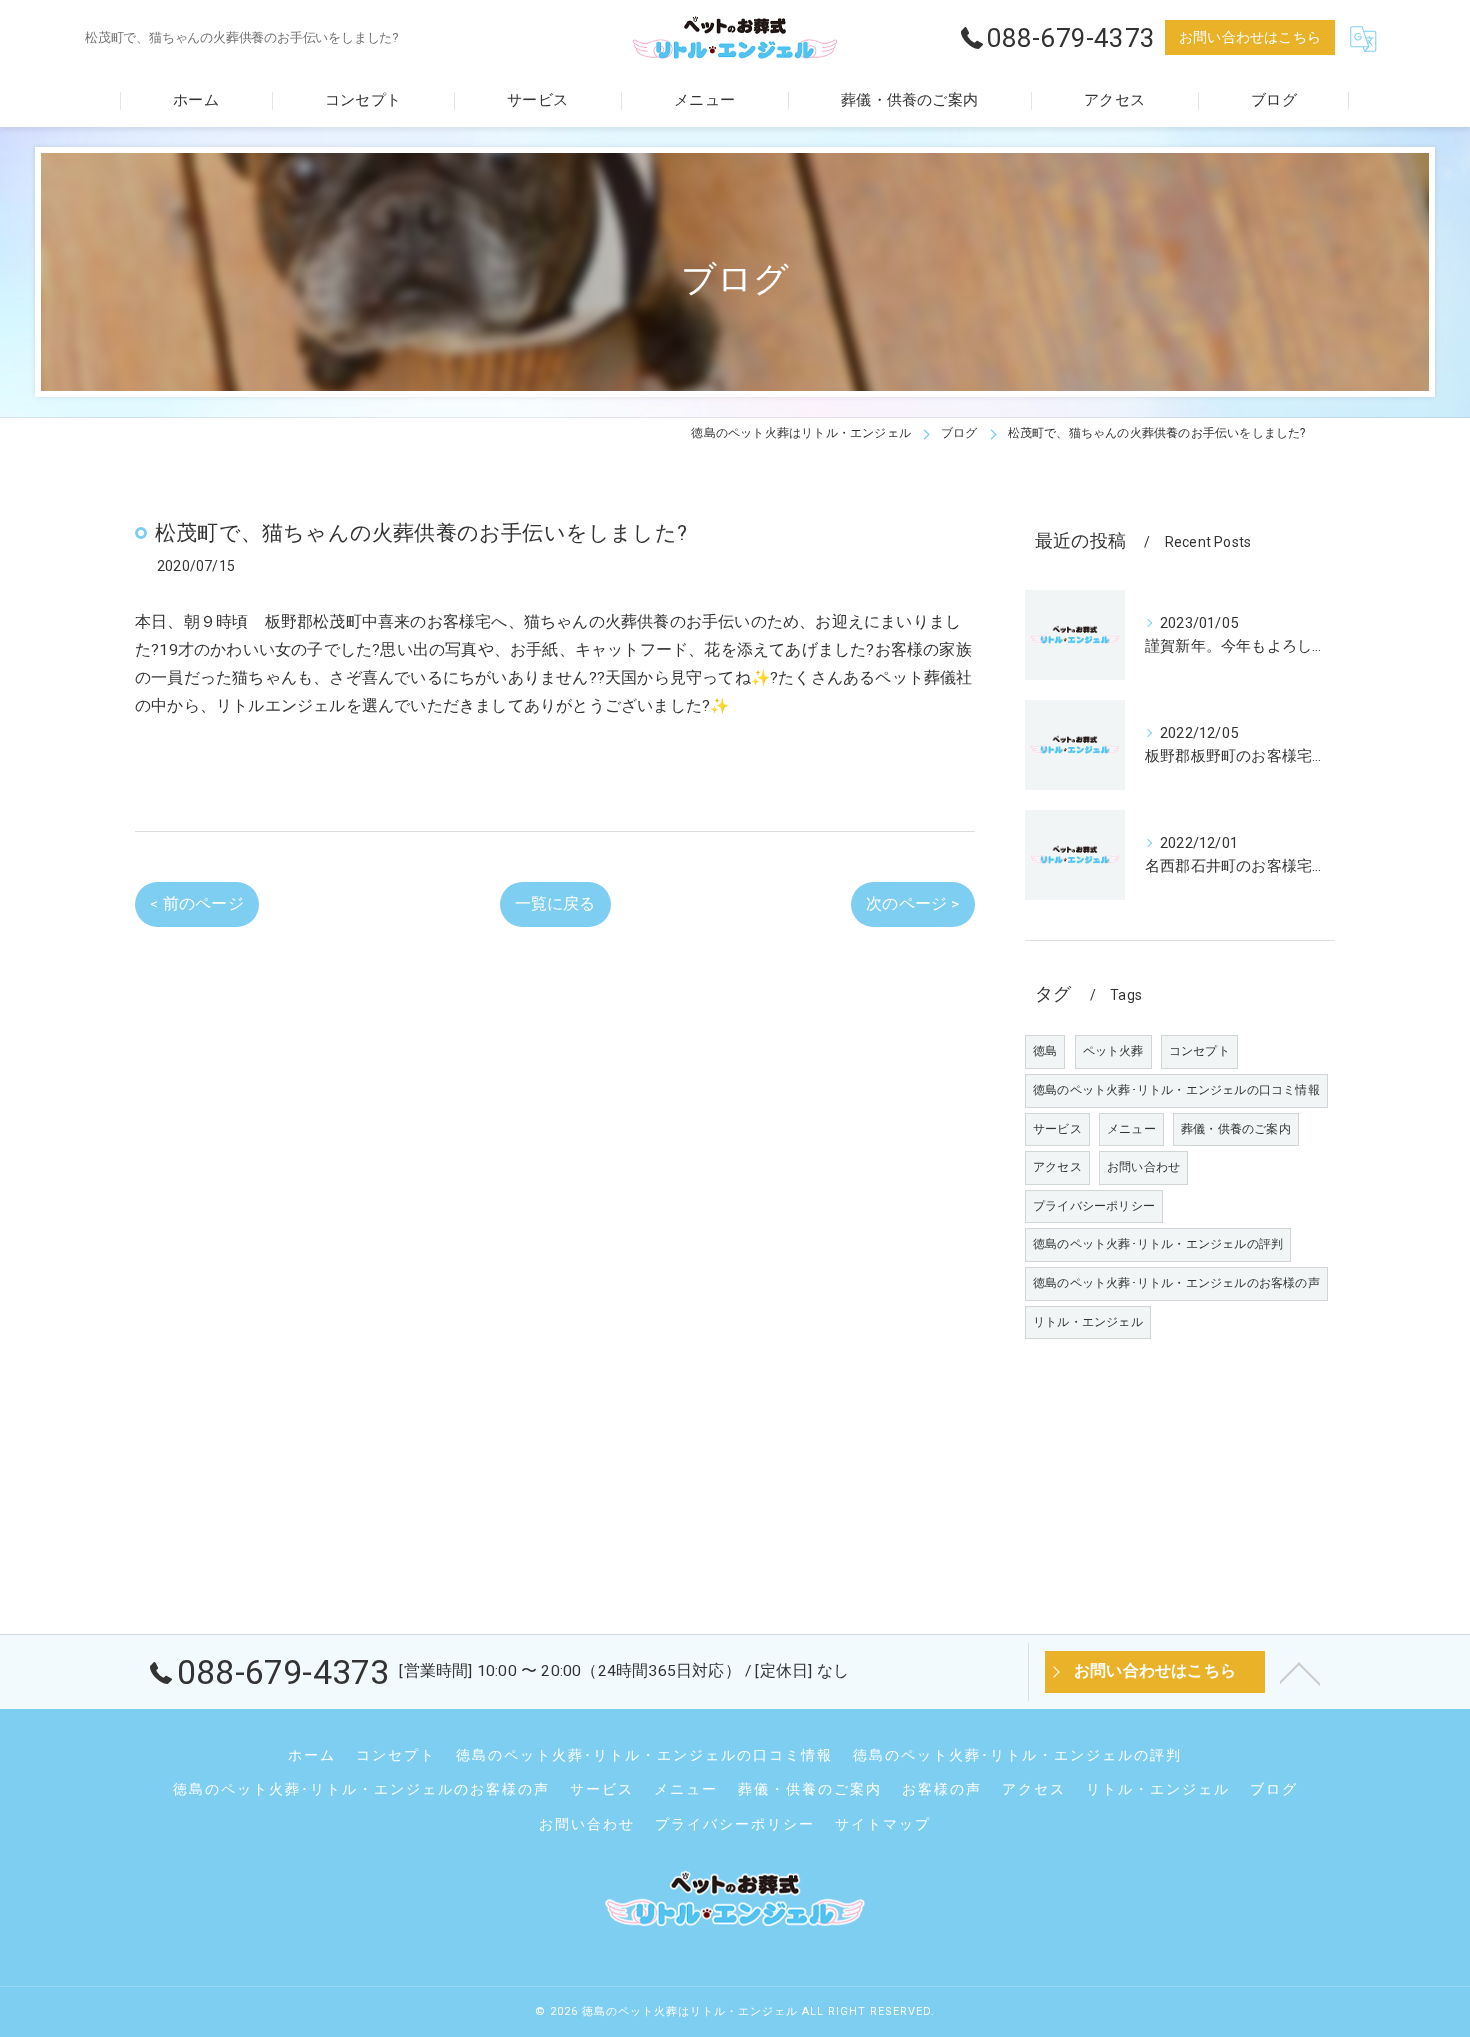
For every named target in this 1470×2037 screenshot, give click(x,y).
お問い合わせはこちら (1250, 37)
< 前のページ (196, 904)
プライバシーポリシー (1094, 1206)
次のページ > (912, 904)
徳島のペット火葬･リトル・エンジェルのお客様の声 (1176, 1283)
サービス (1057, 1129)
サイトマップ (883, 1824)
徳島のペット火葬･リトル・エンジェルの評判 (1158, 1244)
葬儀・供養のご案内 (1236, 1129)
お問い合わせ (1143, 1167)
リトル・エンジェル (1088, 1322)
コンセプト (1199, 1051)
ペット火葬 (1113, 1051)
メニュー (1131, 1129)
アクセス (1057, 1167)
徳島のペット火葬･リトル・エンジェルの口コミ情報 (1176, 1090)
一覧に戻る (555, 904)
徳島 (1045, 1051)
